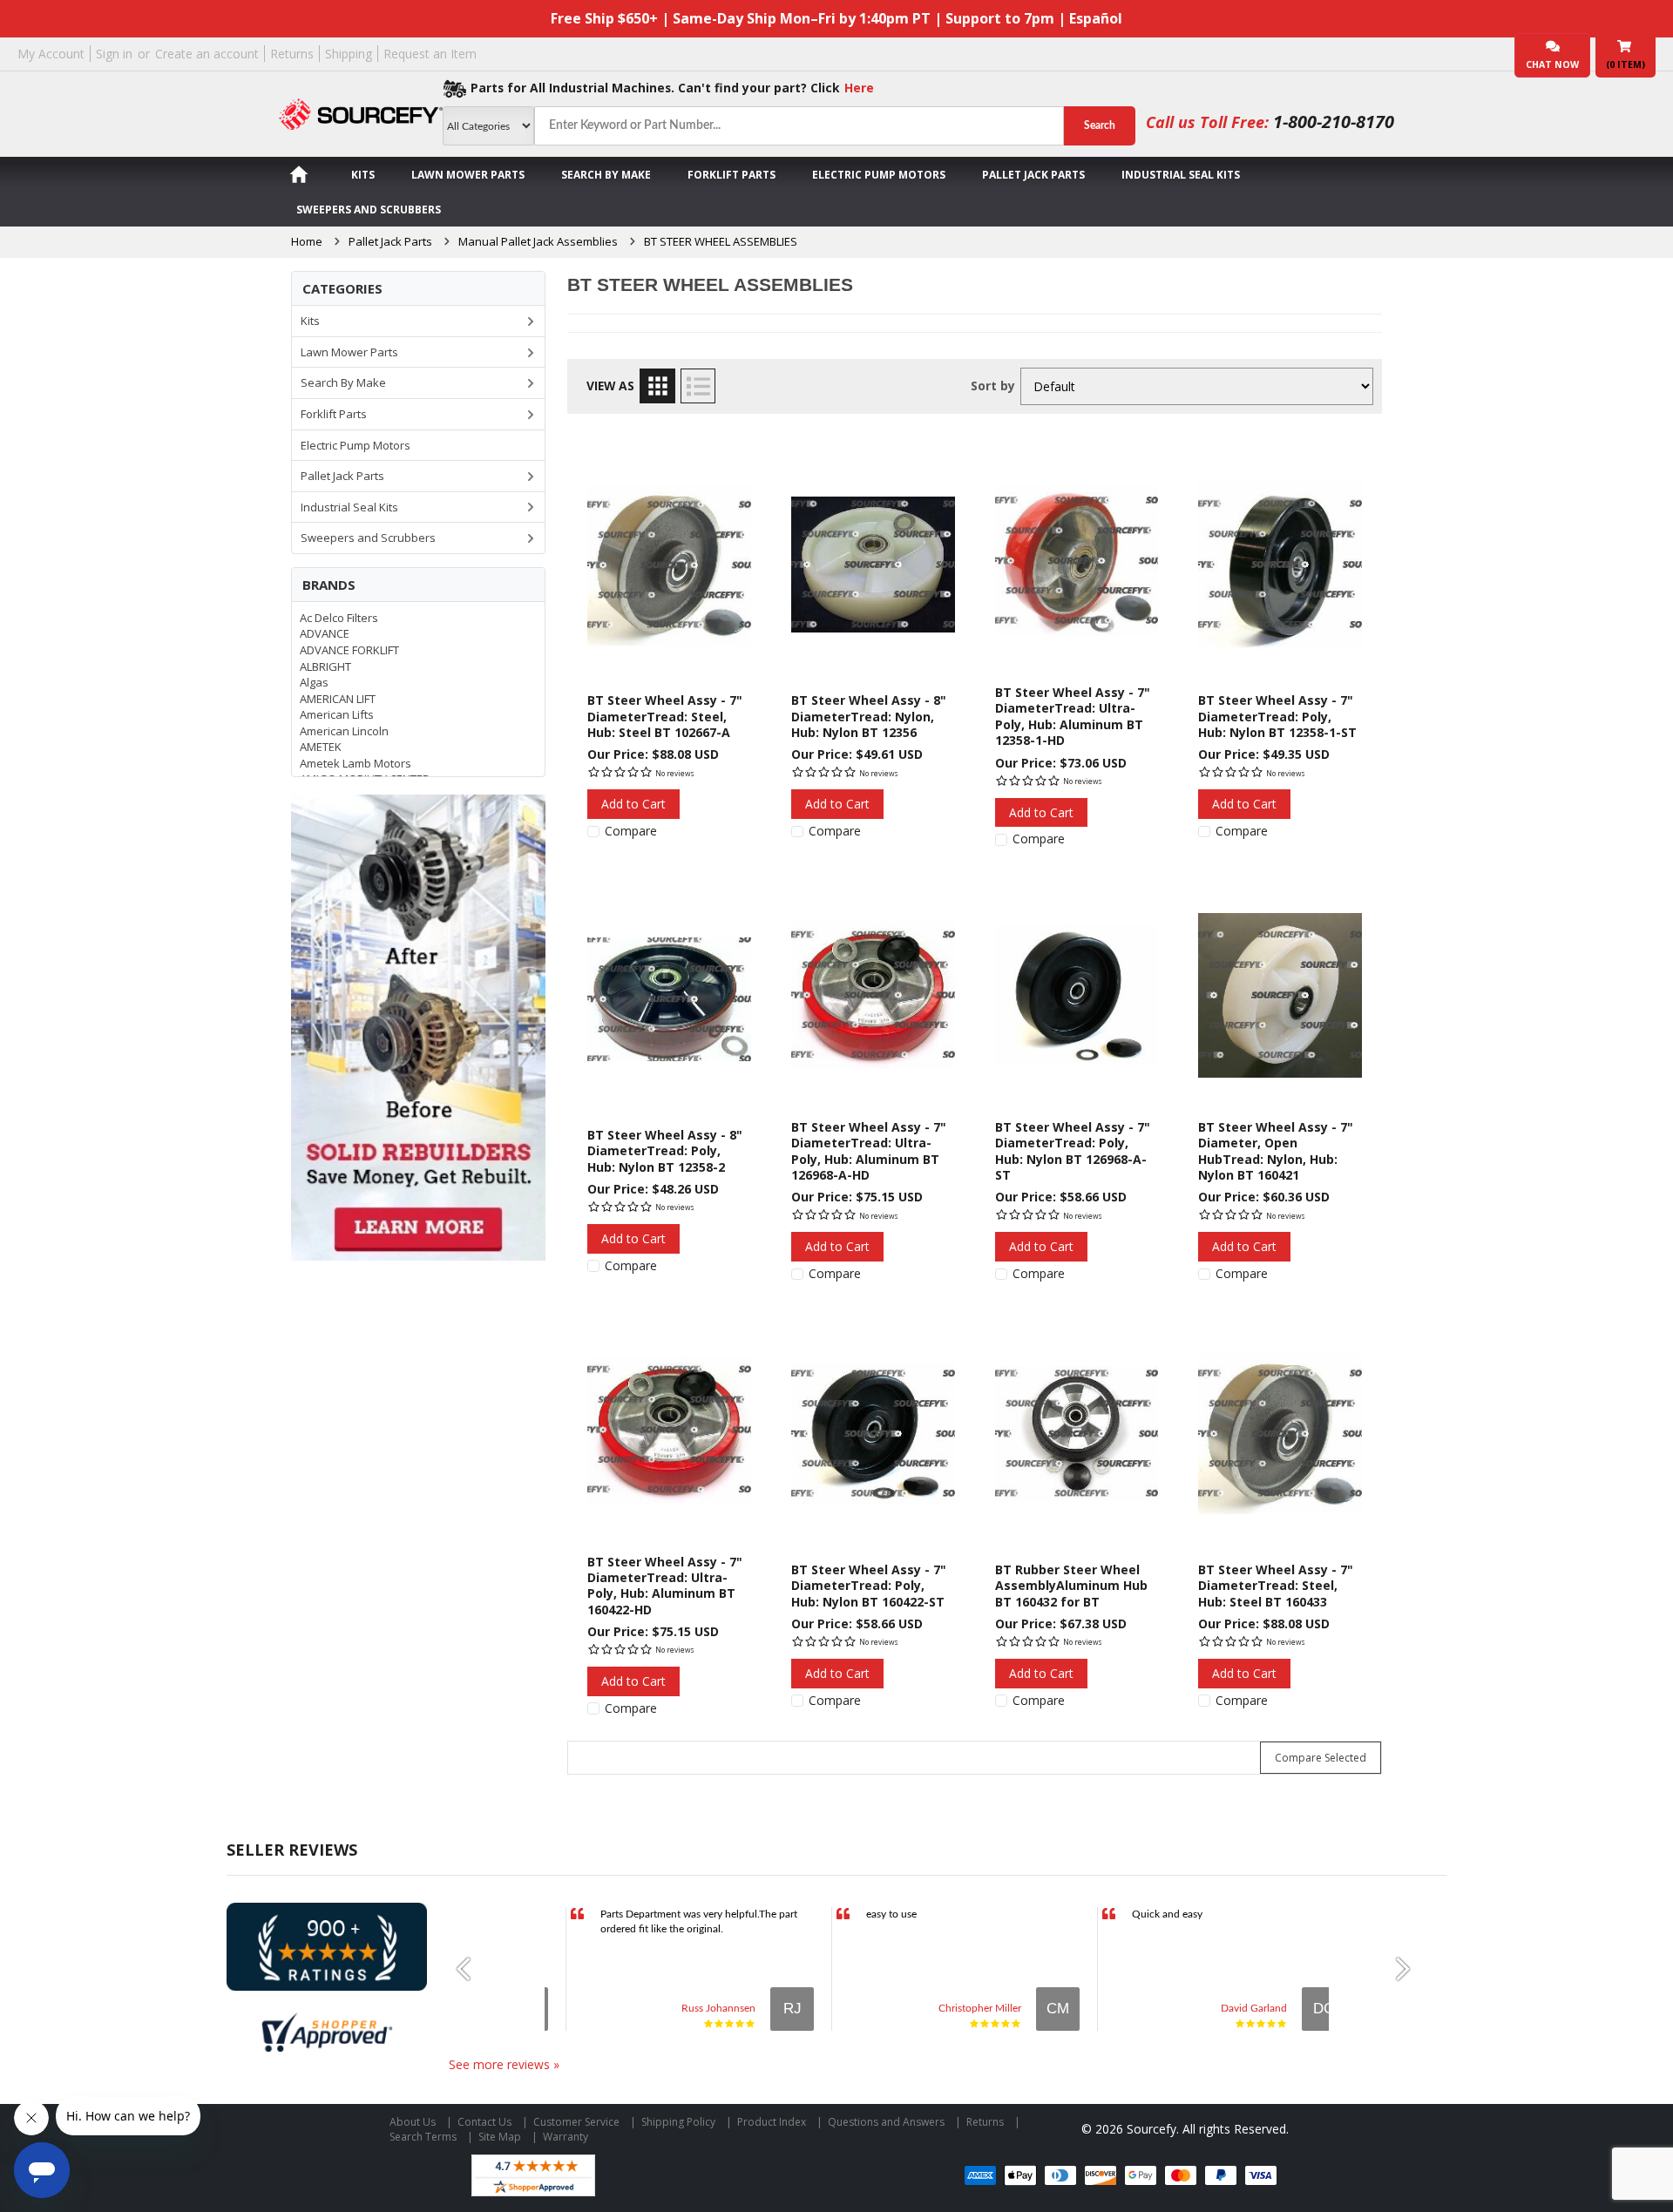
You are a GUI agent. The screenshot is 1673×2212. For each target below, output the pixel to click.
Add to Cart (633, 804)
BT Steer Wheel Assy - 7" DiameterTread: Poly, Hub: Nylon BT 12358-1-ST (1277, 716)
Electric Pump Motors (879, 175)
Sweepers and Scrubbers (369, 210)
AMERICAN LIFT (338, 699)
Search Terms (423, 2137)
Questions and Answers (886, 2122)
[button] (471, 1969)
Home (307, 241)
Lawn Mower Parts (468, 175)
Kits (363, 175)
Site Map (500, 2137)
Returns (292, 54)
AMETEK (321, 747)
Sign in (114, 54)
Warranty (566, 2137)
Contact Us (484, 2122)
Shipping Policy (678, 2122)
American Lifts (337, 714)
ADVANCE (325, 633)
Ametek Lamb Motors (356, 763)
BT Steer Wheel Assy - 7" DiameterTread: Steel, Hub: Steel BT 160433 (1276, 1586)
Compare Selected (1321, 1758)
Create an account (207, 54)
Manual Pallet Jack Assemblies (538, 241)
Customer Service (576, 2122)
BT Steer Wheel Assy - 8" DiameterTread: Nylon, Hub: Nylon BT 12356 (869, 716)
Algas (314, 682)
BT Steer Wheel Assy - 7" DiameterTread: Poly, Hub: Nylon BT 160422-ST (869, 1586)
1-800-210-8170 (1334, 122)
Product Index (772, 2122)
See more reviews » (504, 2064)
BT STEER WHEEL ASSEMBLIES (721, 241)
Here (859, 88)
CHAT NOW (1552, 64)
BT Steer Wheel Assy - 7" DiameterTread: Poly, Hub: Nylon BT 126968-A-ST (1073, 1151)
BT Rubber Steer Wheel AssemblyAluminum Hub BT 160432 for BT (1071, 1586)
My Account (51, 54)
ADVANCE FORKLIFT (349, 650)
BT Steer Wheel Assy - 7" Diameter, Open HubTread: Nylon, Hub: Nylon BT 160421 (1276, 1151)
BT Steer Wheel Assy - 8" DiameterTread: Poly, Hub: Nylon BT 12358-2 (665, 1151)
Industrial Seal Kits (1181, 175)
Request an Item (430, 54)
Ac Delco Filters (339, 618)
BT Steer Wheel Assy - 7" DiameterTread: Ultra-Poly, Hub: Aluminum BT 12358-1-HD (1073, 716)
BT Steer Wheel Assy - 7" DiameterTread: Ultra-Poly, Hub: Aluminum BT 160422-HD (665, 1586)
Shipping (349, 54)
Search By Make (606, 175)
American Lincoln (344, 731)
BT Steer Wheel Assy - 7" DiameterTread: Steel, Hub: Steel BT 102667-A (665, 716)
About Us (413, 2122)
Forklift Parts (732, 175)
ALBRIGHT (325, 666)
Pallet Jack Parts (1033, 175)
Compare (631, 831)
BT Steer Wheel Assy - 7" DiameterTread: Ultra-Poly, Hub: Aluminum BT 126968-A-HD (869, 1151)
